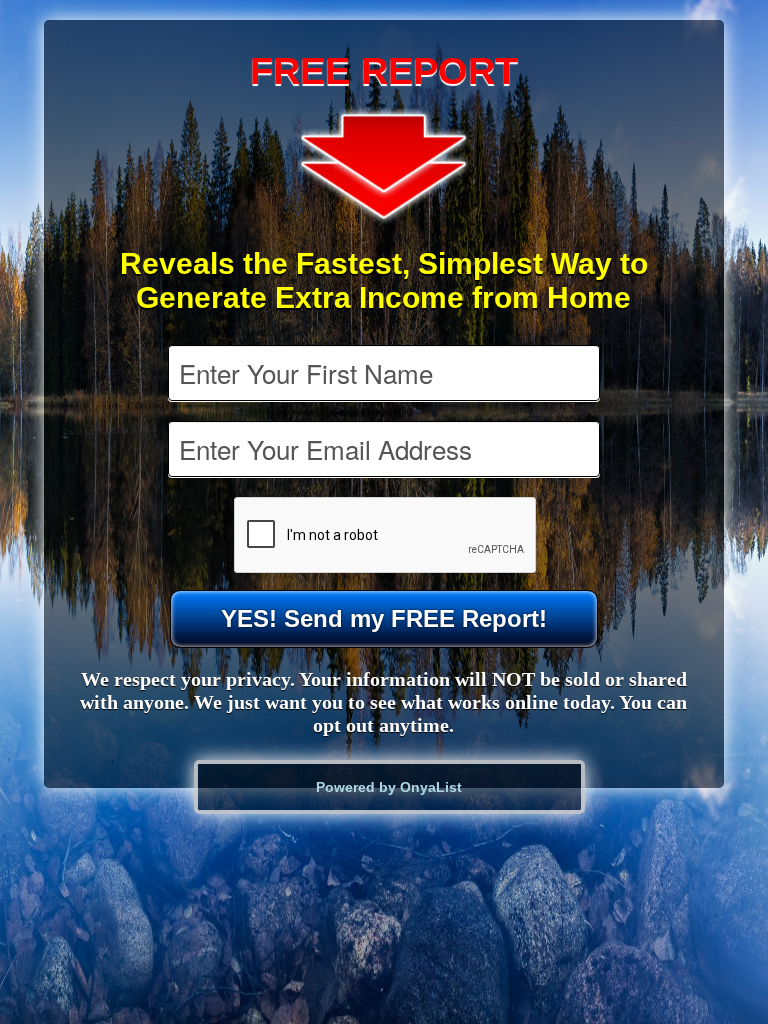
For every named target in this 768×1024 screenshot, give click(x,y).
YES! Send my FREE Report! (384, 618)
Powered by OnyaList (389, 787)
